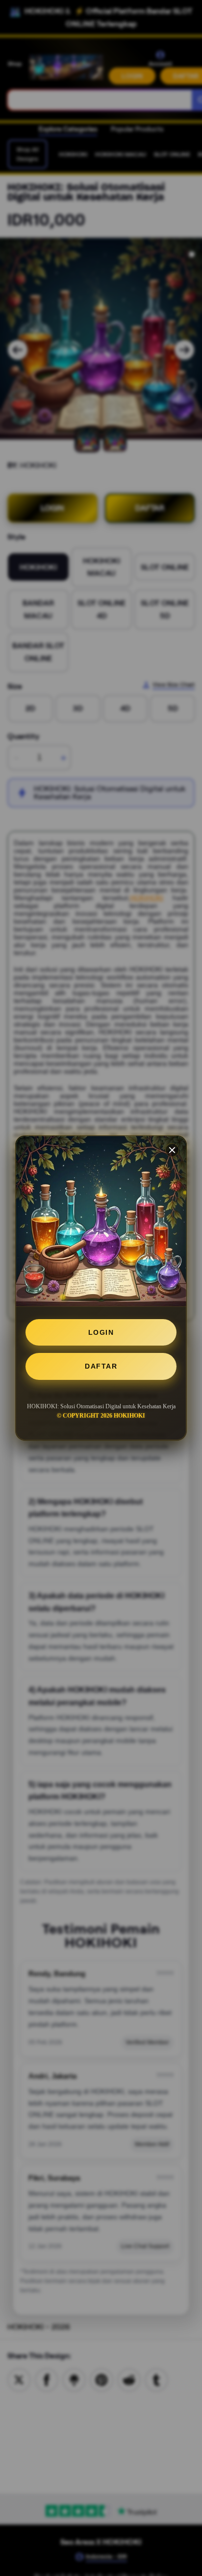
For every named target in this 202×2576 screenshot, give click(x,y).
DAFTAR (101, 1366)
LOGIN (101, 1332)
